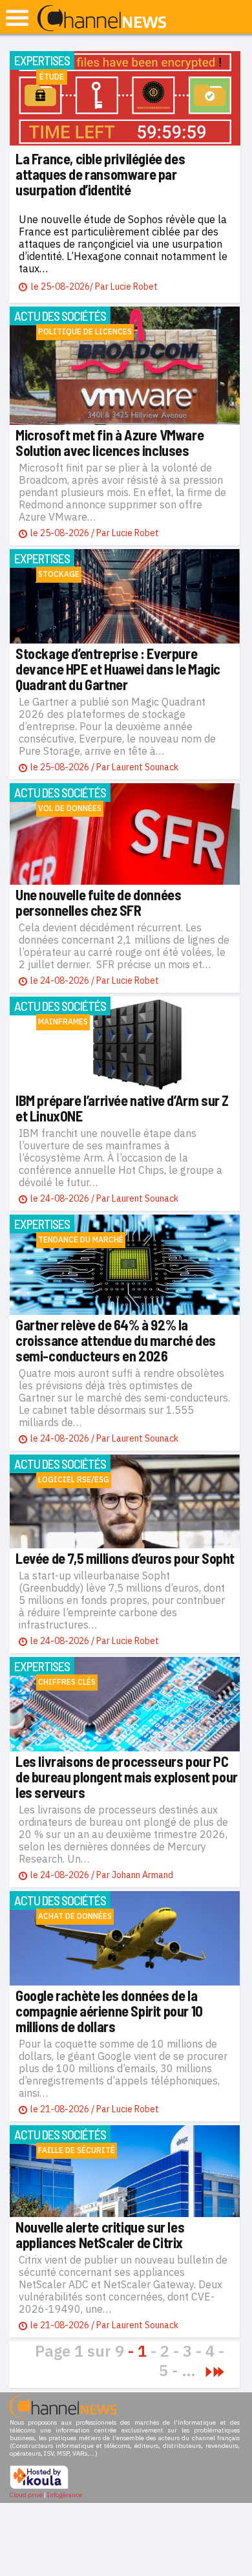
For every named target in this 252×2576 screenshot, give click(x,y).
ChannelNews (102, 19)
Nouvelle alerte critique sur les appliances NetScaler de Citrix (100, 2235)
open (17, 18)
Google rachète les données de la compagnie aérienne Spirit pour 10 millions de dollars (109, 2011)
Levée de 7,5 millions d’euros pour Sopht (125, 1558)
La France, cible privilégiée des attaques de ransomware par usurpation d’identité (100, 174)
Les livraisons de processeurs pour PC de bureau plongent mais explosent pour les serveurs (127, 1777)
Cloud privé (26, 2495)
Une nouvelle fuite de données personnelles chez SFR (98, 902)
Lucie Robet (134, 287)
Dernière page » (219, 2372)
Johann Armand (142, 1875)
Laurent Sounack (145, 767)
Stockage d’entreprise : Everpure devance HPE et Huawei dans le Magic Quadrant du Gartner (118, 669)
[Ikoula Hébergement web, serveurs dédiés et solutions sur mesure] (39, 2487)
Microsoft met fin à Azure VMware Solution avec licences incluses (110, 442)
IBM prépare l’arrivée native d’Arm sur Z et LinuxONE (122, 1108)
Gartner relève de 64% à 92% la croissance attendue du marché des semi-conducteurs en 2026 (116, 1340)
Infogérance (65, 2495)
